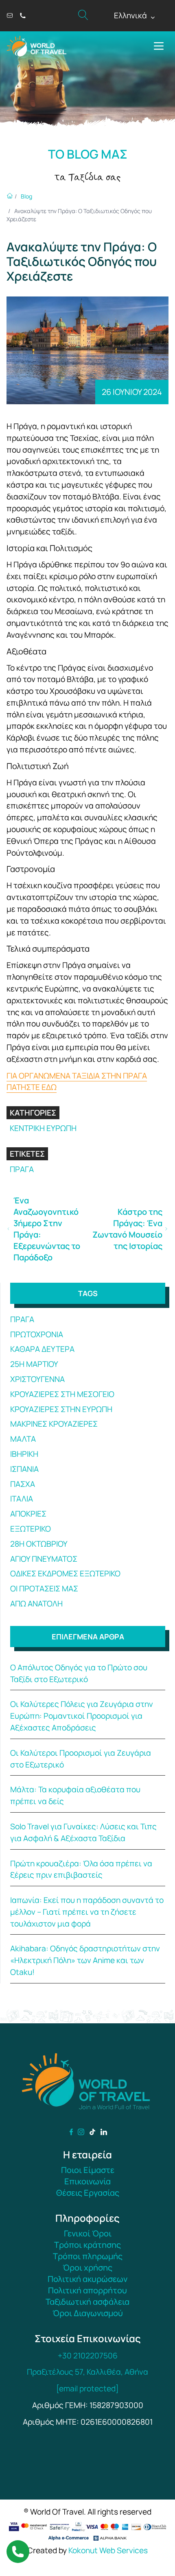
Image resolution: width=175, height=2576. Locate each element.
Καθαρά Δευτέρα (42, 1349)
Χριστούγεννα (37, 1379)
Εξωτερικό (31, 1529)
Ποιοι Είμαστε (88, 2170)
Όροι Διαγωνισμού (88, 2313)
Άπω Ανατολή (36, 1604)
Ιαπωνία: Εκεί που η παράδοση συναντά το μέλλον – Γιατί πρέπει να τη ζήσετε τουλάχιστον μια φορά (87, 1912)
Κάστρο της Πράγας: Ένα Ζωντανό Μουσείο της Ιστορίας (127, 1229)
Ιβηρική (24, 1454)
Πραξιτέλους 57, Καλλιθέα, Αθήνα (87, 2372)
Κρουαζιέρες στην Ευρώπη (61, 1409)
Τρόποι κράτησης (87, 2245)
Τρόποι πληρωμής (88, 2256)
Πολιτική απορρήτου (87, 2290)
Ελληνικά (135, 16)
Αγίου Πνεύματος (44, 1559)
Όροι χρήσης (87, 2268)
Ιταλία (22, 1499)
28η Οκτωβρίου (39, 1544)
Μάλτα (23, 1439)
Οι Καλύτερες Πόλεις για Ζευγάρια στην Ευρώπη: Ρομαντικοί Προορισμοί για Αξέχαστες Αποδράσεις (82, 1716)
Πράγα (22, 1169)
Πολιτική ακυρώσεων (87, 2279)
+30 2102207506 (88, 2356)
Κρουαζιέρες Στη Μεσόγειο (62, 1394)
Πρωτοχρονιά (37, 1334)
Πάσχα (23, 1484)
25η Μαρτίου (34, 1364)
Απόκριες (28, 1514)
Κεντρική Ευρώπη (43, 1128)
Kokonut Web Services (108, 2550)
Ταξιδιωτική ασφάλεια (87, 2302)
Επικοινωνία (87, 2181)
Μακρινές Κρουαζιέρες (54, 1424)
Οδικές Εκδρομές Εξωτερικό (65, 1573)
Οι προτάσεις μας (44, 1589)
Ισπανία (24, 1469)
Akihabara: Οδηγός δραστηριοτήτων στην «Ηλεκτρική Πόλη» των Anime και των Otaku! (85, 1960)
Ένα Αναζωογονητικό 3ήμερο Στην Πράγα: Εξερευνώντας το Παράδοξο (47, 1229)
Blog (26, 196)
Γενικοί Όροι (88, 2233)
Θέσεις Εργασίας (88, 2193)
